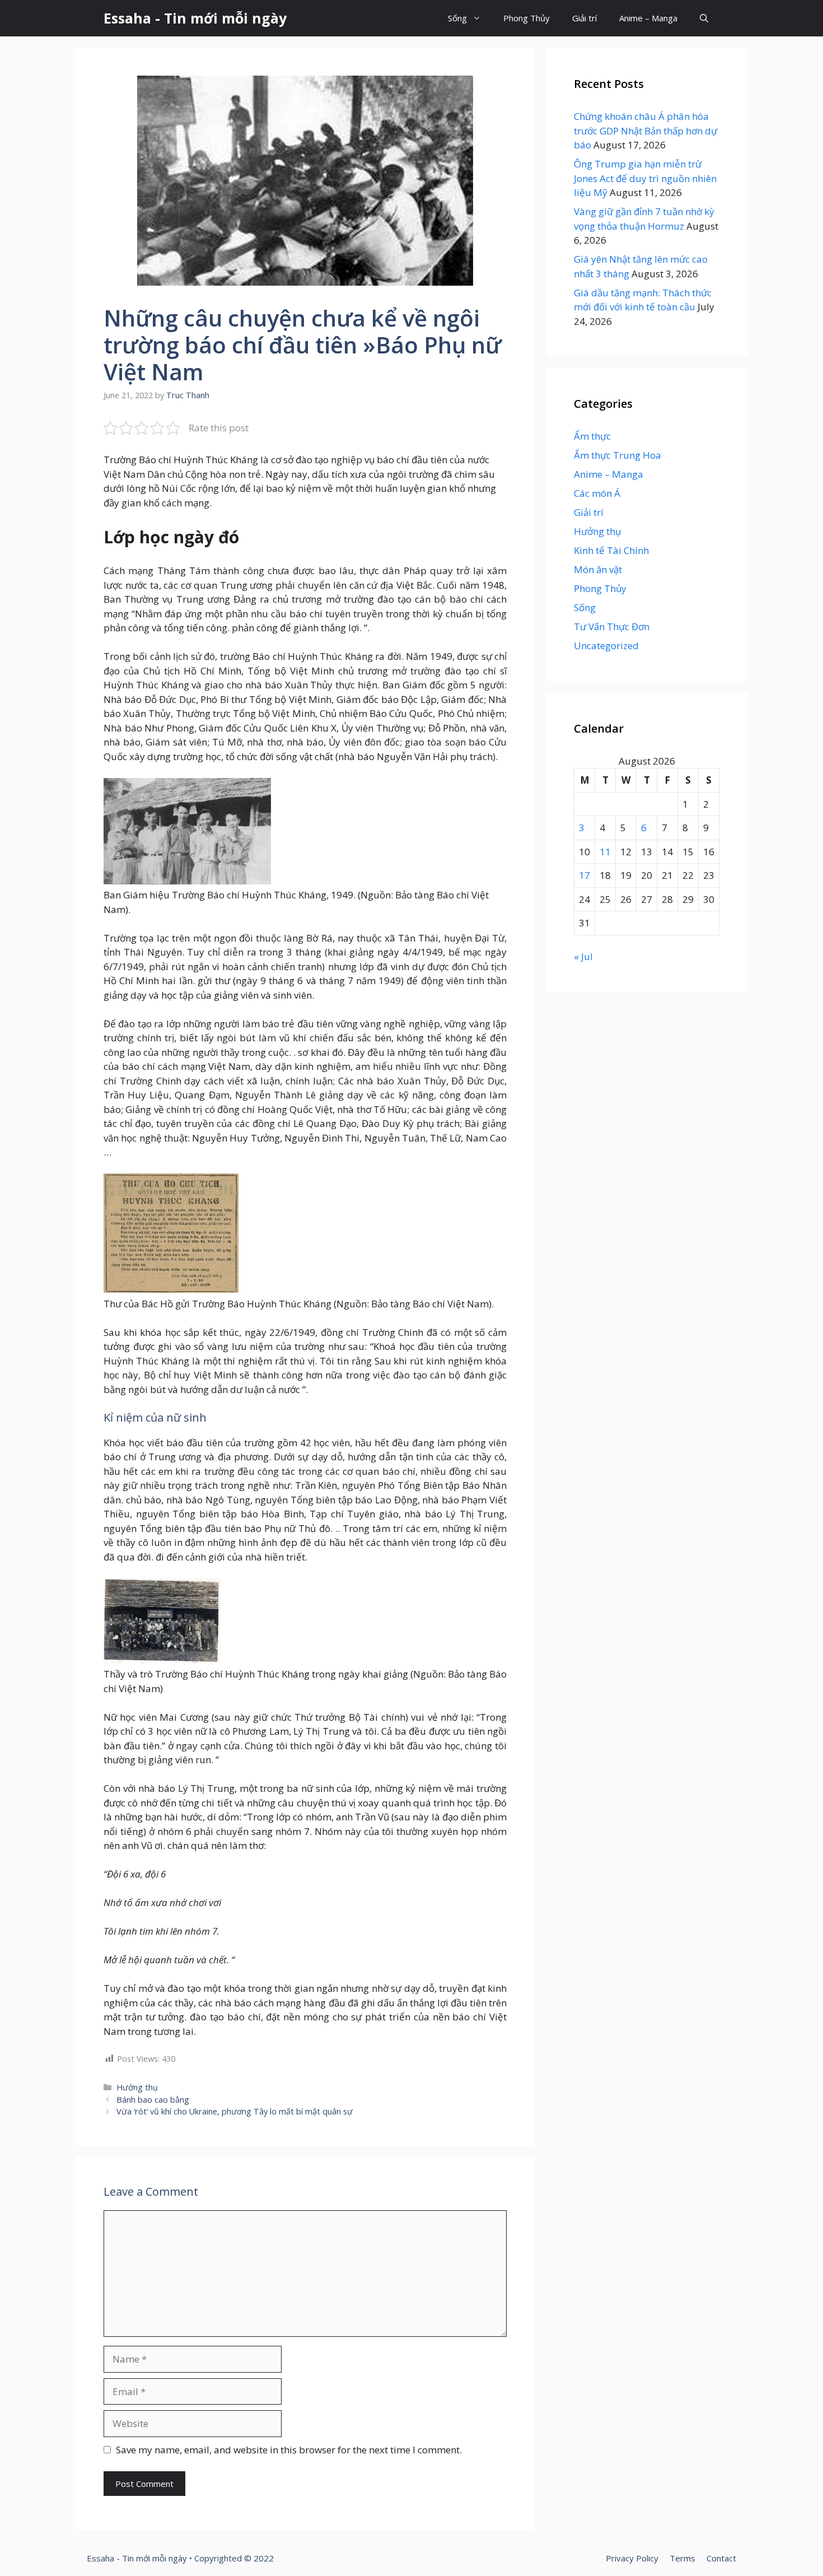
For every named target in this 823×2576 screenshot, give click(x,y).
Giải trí (584, 18)
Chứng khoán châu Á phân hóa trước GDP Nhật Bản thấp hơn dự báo (646, 131)
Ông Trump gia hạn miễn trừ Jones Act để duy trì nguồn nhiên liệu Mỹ (645, 178)
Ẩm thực (592, 436)
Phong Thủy (527, 18)
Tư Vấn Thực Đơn (612, 626)
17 (584, 875)
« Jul (583, 956)
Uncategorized (606, 646)
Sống (457, 18)
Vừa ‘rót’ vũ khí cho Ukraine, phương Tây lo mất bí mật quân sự (235, 2111)
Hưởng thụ (137, 2087)
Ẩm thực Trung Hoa (618, 455)
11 (605, 852)
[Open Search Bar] (704, 18)
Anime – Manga (648, 18)
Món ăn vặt (598, 569)
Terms (682, 2558)
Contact (721, 2558)
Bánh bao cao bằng (153, 2100)
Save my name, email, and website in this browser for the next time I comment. (289, 2450)
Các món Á (597, 493)
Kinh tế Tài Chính (611, 550)
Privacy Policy (632, 2558)
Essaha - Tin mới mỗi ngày (195, 18)
